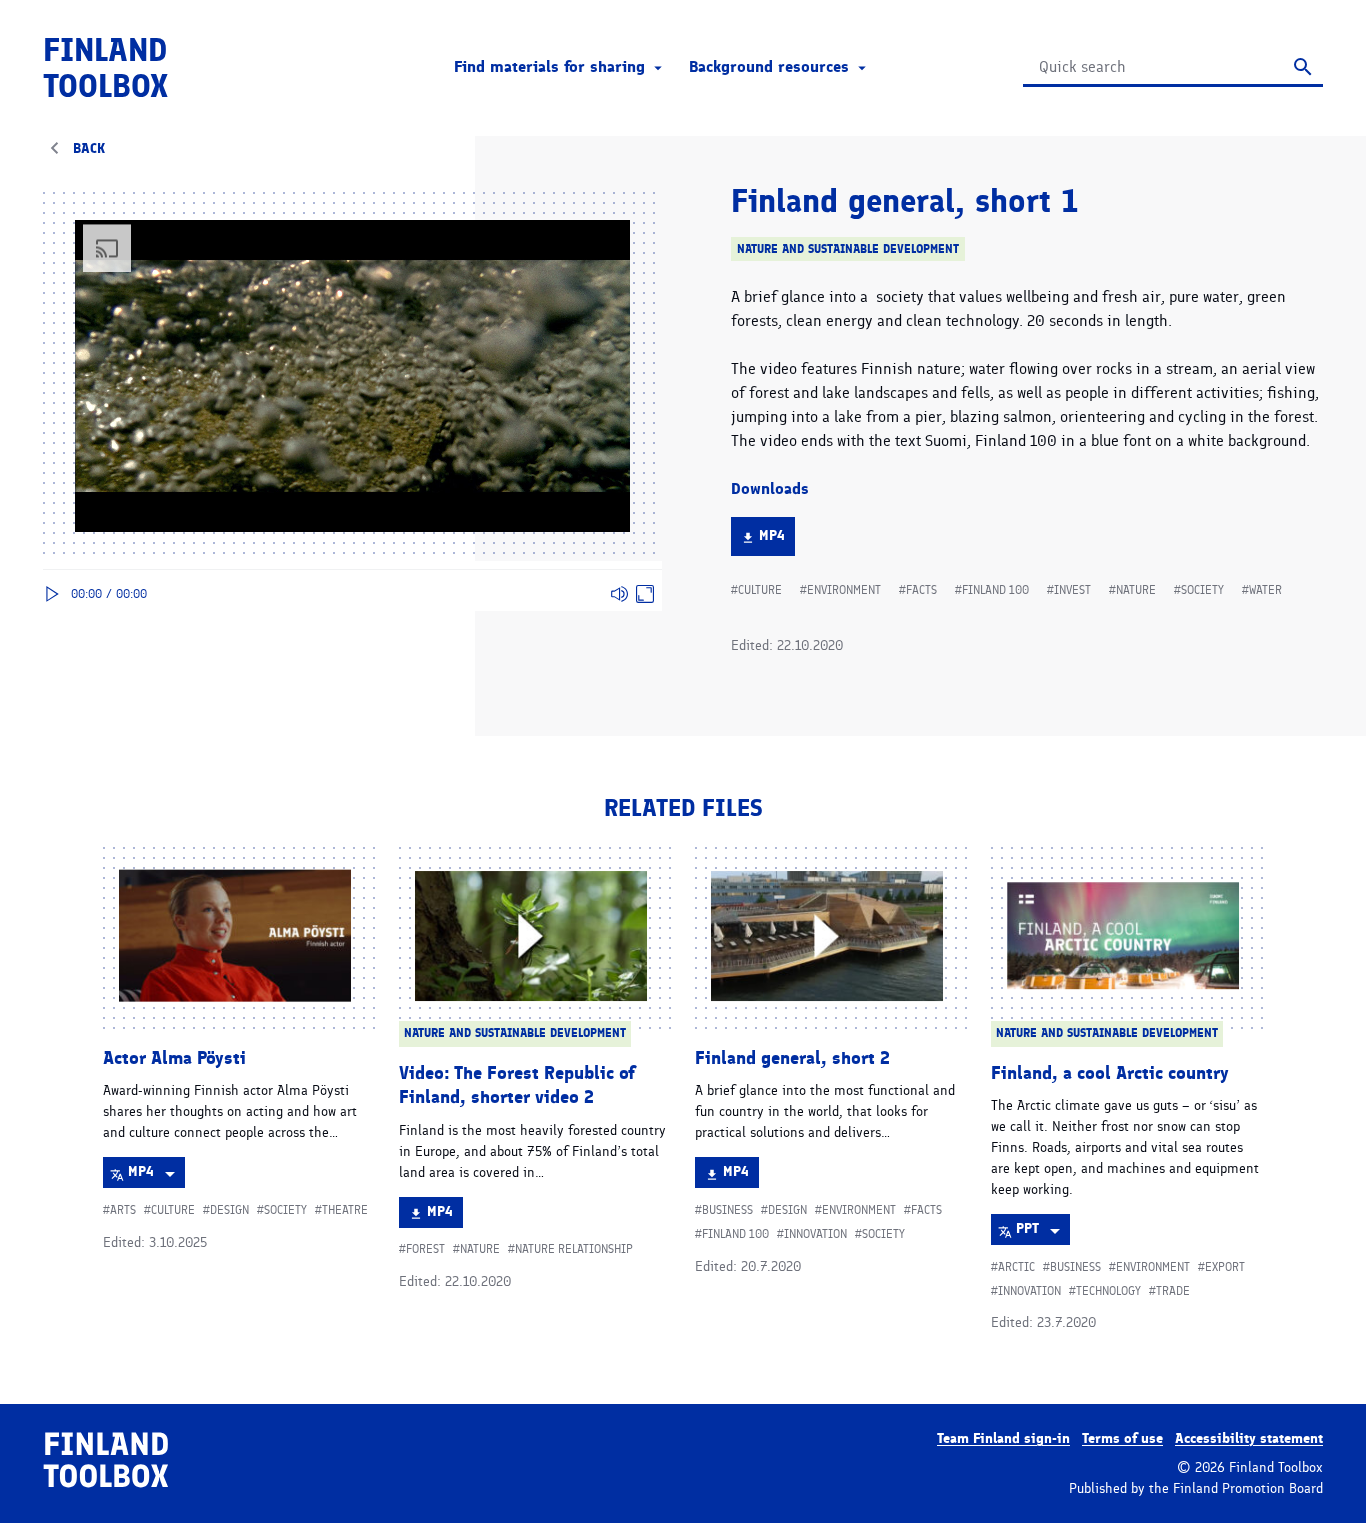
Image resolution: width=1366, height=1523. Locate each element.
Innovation (815, 1234)
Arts (123, 1210)
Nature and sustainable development (848, 248)
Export (1225, 1267)
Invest (1072, 590)
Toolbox (105, 68)
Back (89, 148)
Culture (760, 590)
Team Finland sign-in (1003, 1438)
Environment (844, 590)
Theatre (345, 1210)
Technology (1108, 1291)
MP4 (776, 541)
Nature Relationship (574, 1249)
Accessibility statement (1249, 1438)
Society (1202, 590)
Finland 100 (995, 590)
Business (727, 1210)
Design (229, 1210)
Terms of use (1122, 1438)
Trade (1173, 1291)
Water (1265, 590)
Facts (921, 590)
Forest (425, 1249)
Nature (1136, 590)
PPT (1042, 1232)
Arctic (1016, 1267)
